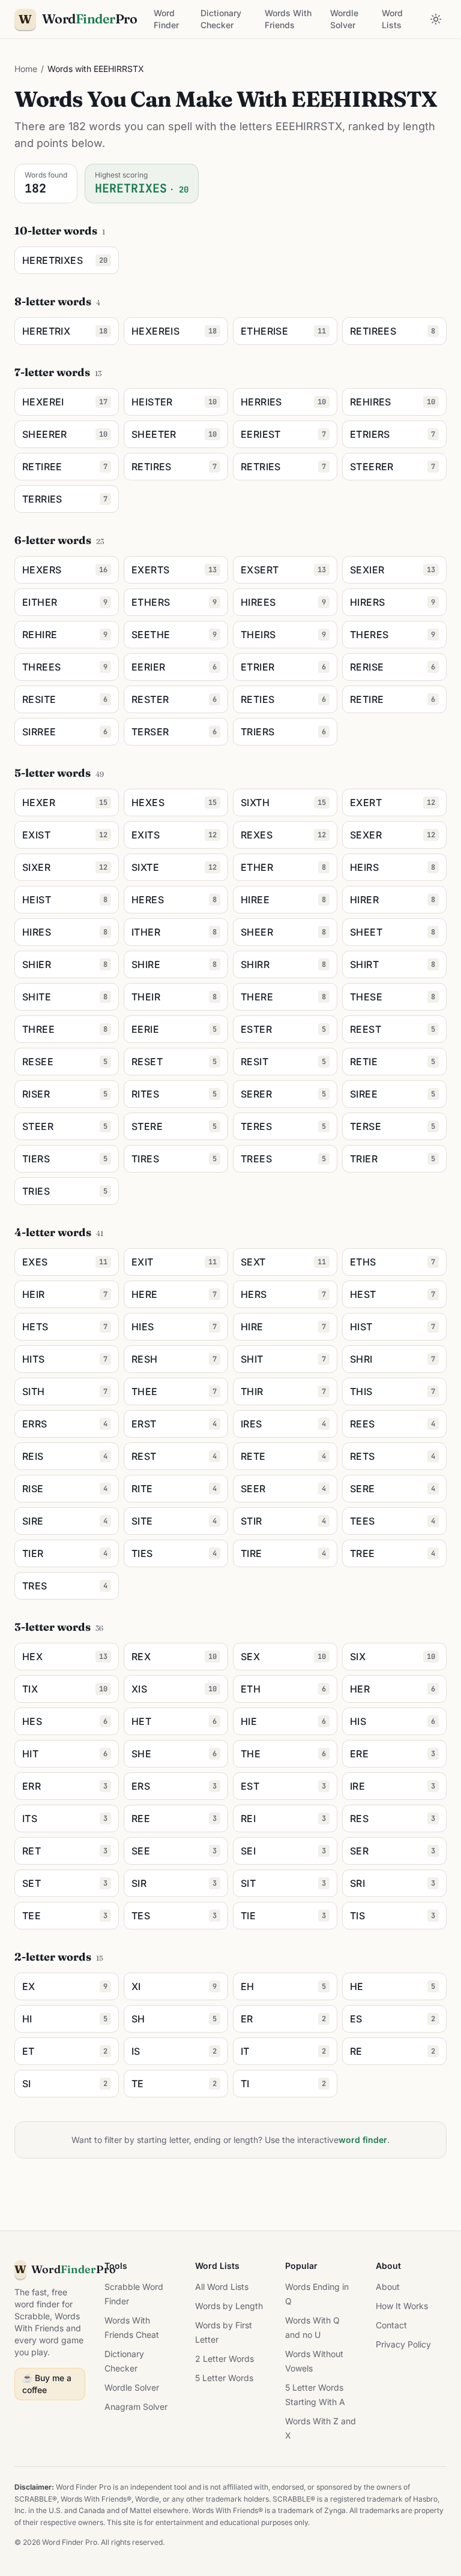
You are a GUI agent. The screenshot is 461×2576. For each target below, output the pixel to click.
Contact (391, 2325)
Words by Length (229, 2306)
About (388, 2287)
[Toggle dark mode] (436, 19)
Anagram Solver (136, 2407)
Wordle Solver (344, 19)
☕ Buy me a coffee (47, 2384)
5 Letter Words (224, 2378)
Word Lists (392, 19)
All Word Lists (222, 2287)
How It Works (402, 2306)
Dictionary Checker (221, 19)
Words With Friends (288, 19)
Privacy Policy (403, 2344)
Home (26, 69)
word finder (363, 2140)
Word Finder (166, 19)
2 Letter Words (224, 2359)
